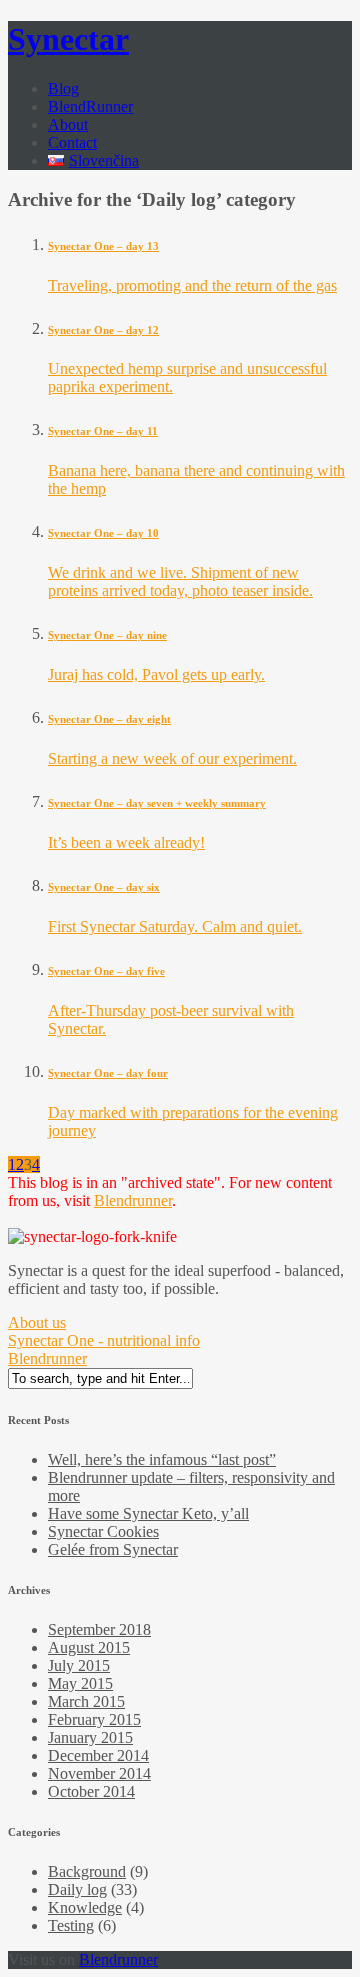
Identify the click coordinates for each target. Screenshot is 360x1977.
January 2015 (90, 1737)
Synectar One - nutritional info (104, 1340)
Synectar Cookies (103, 1531)
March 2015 (86, 1701)
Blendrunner (133, 1200)
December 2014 (98, 1755)
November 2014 (99, 1773)
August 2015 (89, 1647)
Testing (71, 1925)
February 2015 (94, 1719)
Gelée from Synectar (113, 1549)
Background (87, 1871)
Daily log (77, 1889)
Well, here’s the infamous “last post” (162, 1459)
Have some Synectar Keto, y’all (148, 1513)
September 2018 (99, 1629)
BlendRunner (90, 106)
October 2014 (91, 1791)
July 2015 (79, 1665)
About (68, 124)
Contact (72, 142)
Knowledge (85, 1907)
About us (37, 1322)
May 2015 (80, 1683)
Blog (63, 88)
